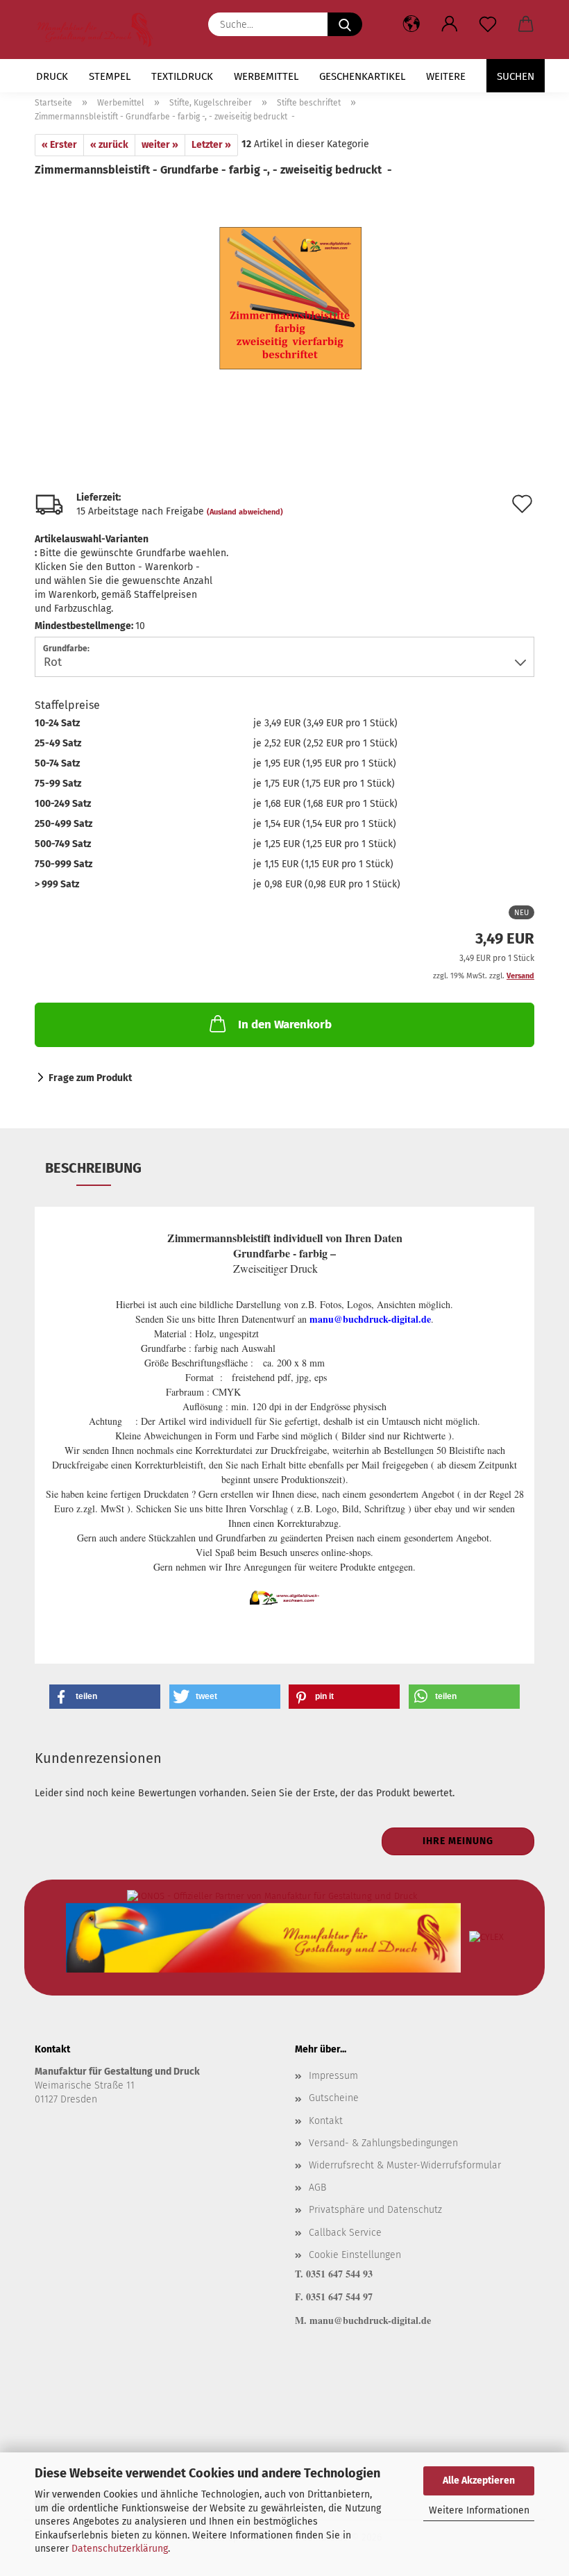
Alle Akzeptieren (479, 2481)
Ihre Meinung (458, 1841)
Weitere (446, 76)
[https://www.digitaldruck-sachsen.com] (100, 30)
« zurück (109, 145)
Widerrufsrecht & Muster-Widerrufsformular (405, 2165)
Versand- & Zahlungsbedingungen (383, 2143)
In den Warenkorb (285, 1024)
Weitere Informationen (479, 2510)
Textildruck (182, 76)
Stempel (110, 76)
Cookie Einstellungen (355, 2255)
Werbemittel (266, 76)
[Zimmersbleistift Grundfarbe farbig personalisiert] (284, 282)
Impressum (333, 2076)
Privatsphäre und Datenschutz (375, 2210)
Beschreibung (93, 1168)
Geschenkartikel (362, 76)
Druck (52, 76)
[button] (449, 24)
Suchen (516, 76)
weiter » (160, 145)
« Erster (59, 145)
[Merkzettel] (487, 24)
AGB (317, 2188)
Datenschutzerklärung (120, 2549)
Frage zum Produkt (90, 1078)
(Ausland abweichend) (245, 512)
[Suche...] (345, 24)
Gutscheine (334, 2098)
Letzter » (211, 145)
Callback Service (345, 2233)
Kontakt (326, 2121)
